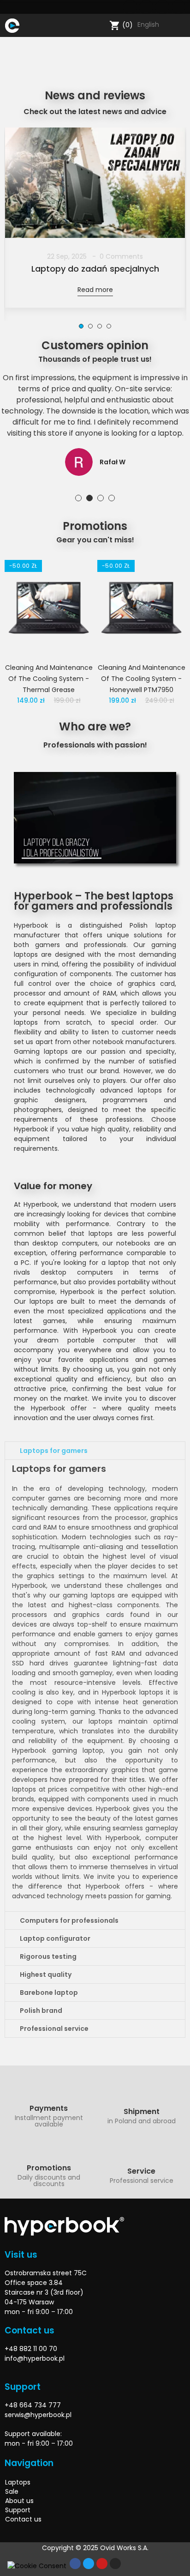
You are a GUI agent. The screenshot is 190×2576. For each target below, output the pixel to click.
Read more (95, 290)
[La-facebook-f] (130, 7)
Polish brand (41, 2011)
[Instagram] (178, 7)
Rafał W (113, 462)
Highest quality (46, 1975)
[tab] (95, 1451)
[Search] (100, 25)
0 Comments (121, 256)
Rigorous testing (48, 1956)
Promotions (95, 526)
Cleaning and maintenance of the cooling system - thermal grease (49, 679)
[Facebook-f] (75, 2564)
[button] (81, 326)
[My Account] (181, 25)
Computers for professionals (69, 1920)
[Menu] (28, 25)
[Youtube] (162, 7)
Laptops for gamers (54, 1451)
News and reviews (95, 95)
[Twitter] (146, 7)
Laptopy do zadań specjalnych (95, 269)
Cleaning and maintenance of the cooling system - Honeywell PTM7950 (142, 679)
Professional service (54, 2029)
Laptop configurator (55, 1938)
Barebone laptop (49, 1993)
